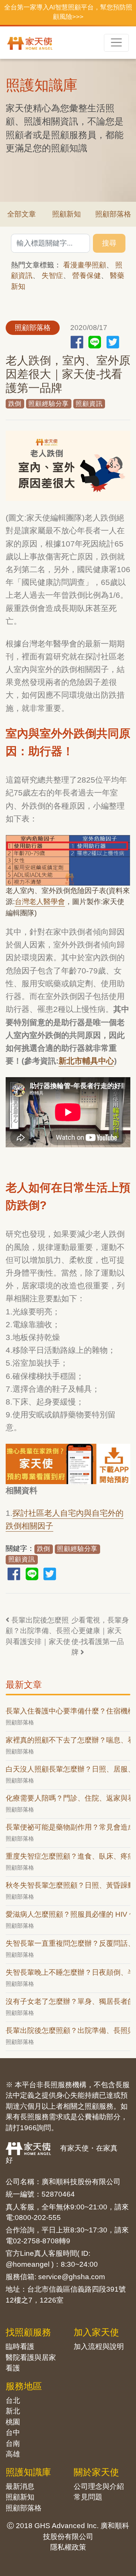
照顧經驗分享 (49, 404)
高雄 (13, 2454)
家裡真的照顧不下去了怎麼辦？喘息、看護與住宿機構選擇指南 (68, 1740)
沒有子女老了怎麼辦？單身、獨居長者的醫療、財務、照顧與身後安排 (68, 2001)
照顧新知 (66, 214)
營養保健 (87, 276)
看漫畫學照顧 (85, 265)
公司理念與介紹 (99, 2486)
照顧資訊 (89, 404)
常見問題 (88, 2497)
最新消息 (20, 2486)
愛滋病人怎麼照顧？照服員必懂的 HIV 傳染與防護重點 (68, 1914)
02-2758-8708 (36, 2241)
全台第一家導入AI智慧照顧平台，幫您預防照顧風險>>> (68, 12)
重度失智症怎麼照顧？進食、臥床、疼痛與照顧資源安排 (68, 1856)
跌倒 (15, 404)
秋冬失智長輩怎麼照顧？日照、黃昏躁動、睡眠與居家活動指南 (68, 1885)
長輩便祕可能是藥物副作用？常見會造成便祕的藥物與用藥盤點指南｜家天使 (68, 1827)
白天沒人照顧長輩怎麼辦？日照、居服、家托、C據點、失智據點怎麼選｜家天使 (68, 1769)
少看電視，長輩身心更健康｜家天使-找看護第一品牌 (100, 1636)
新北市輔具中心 (86, 1061)
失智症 (52, 276)
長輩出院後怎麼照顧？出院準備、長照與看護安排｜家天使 (38, 1631)
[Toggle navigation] (116, 43)
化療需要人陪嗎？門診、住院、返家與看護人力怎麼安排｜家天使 (68, 1798)
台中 (13, 2432)
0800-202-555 (38, 2218)
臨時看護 (20, 2346)
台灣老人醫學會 (40, 902)
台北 (13, 2400)
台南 (13, 2443)
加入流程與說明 (99, 2346)
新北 (13, 2411)
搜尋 (109, 243)
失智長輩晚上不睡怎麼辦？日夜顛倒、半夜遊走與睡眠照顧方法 (68, 1972)
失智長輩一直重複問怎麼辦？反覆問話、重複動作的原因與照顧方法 (68, 1943)
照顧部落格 (24, 2508)
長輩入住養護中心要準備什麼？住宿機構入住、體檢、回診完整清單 (68, 1711)
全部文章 (22, 214)
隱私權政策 (68, 2547)
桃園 (13, 2422)
